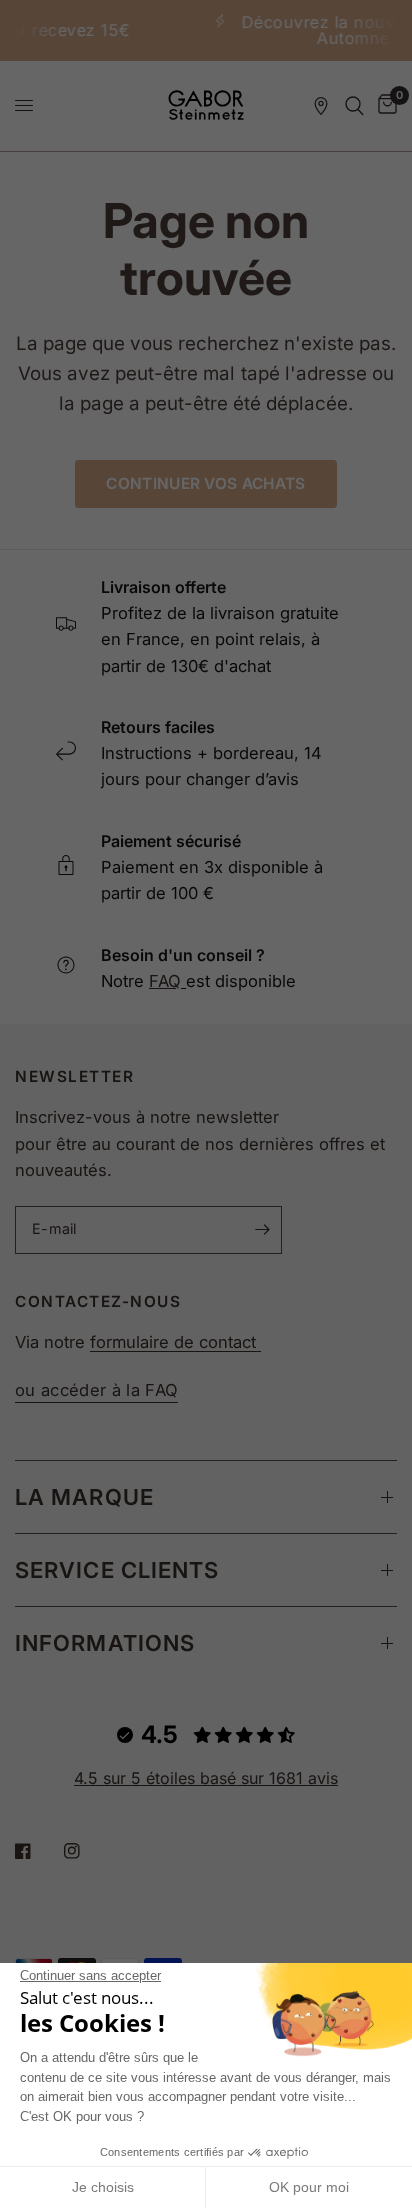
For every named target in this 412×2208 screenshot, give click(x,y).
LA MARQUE (84, 1497)
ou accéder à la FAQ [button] (96, 1390)
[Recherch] (354, 106)
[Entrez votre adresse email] (262, 1230)
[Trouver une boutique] (321, 106)
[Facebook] (37, 1851)
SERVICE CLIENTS (117, 1570)
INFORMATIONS (105, 1643)
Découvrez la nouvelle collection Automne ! (266, 30)
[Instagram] (86, 1851)
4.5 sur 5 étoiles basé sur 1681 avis (206, 1778)
